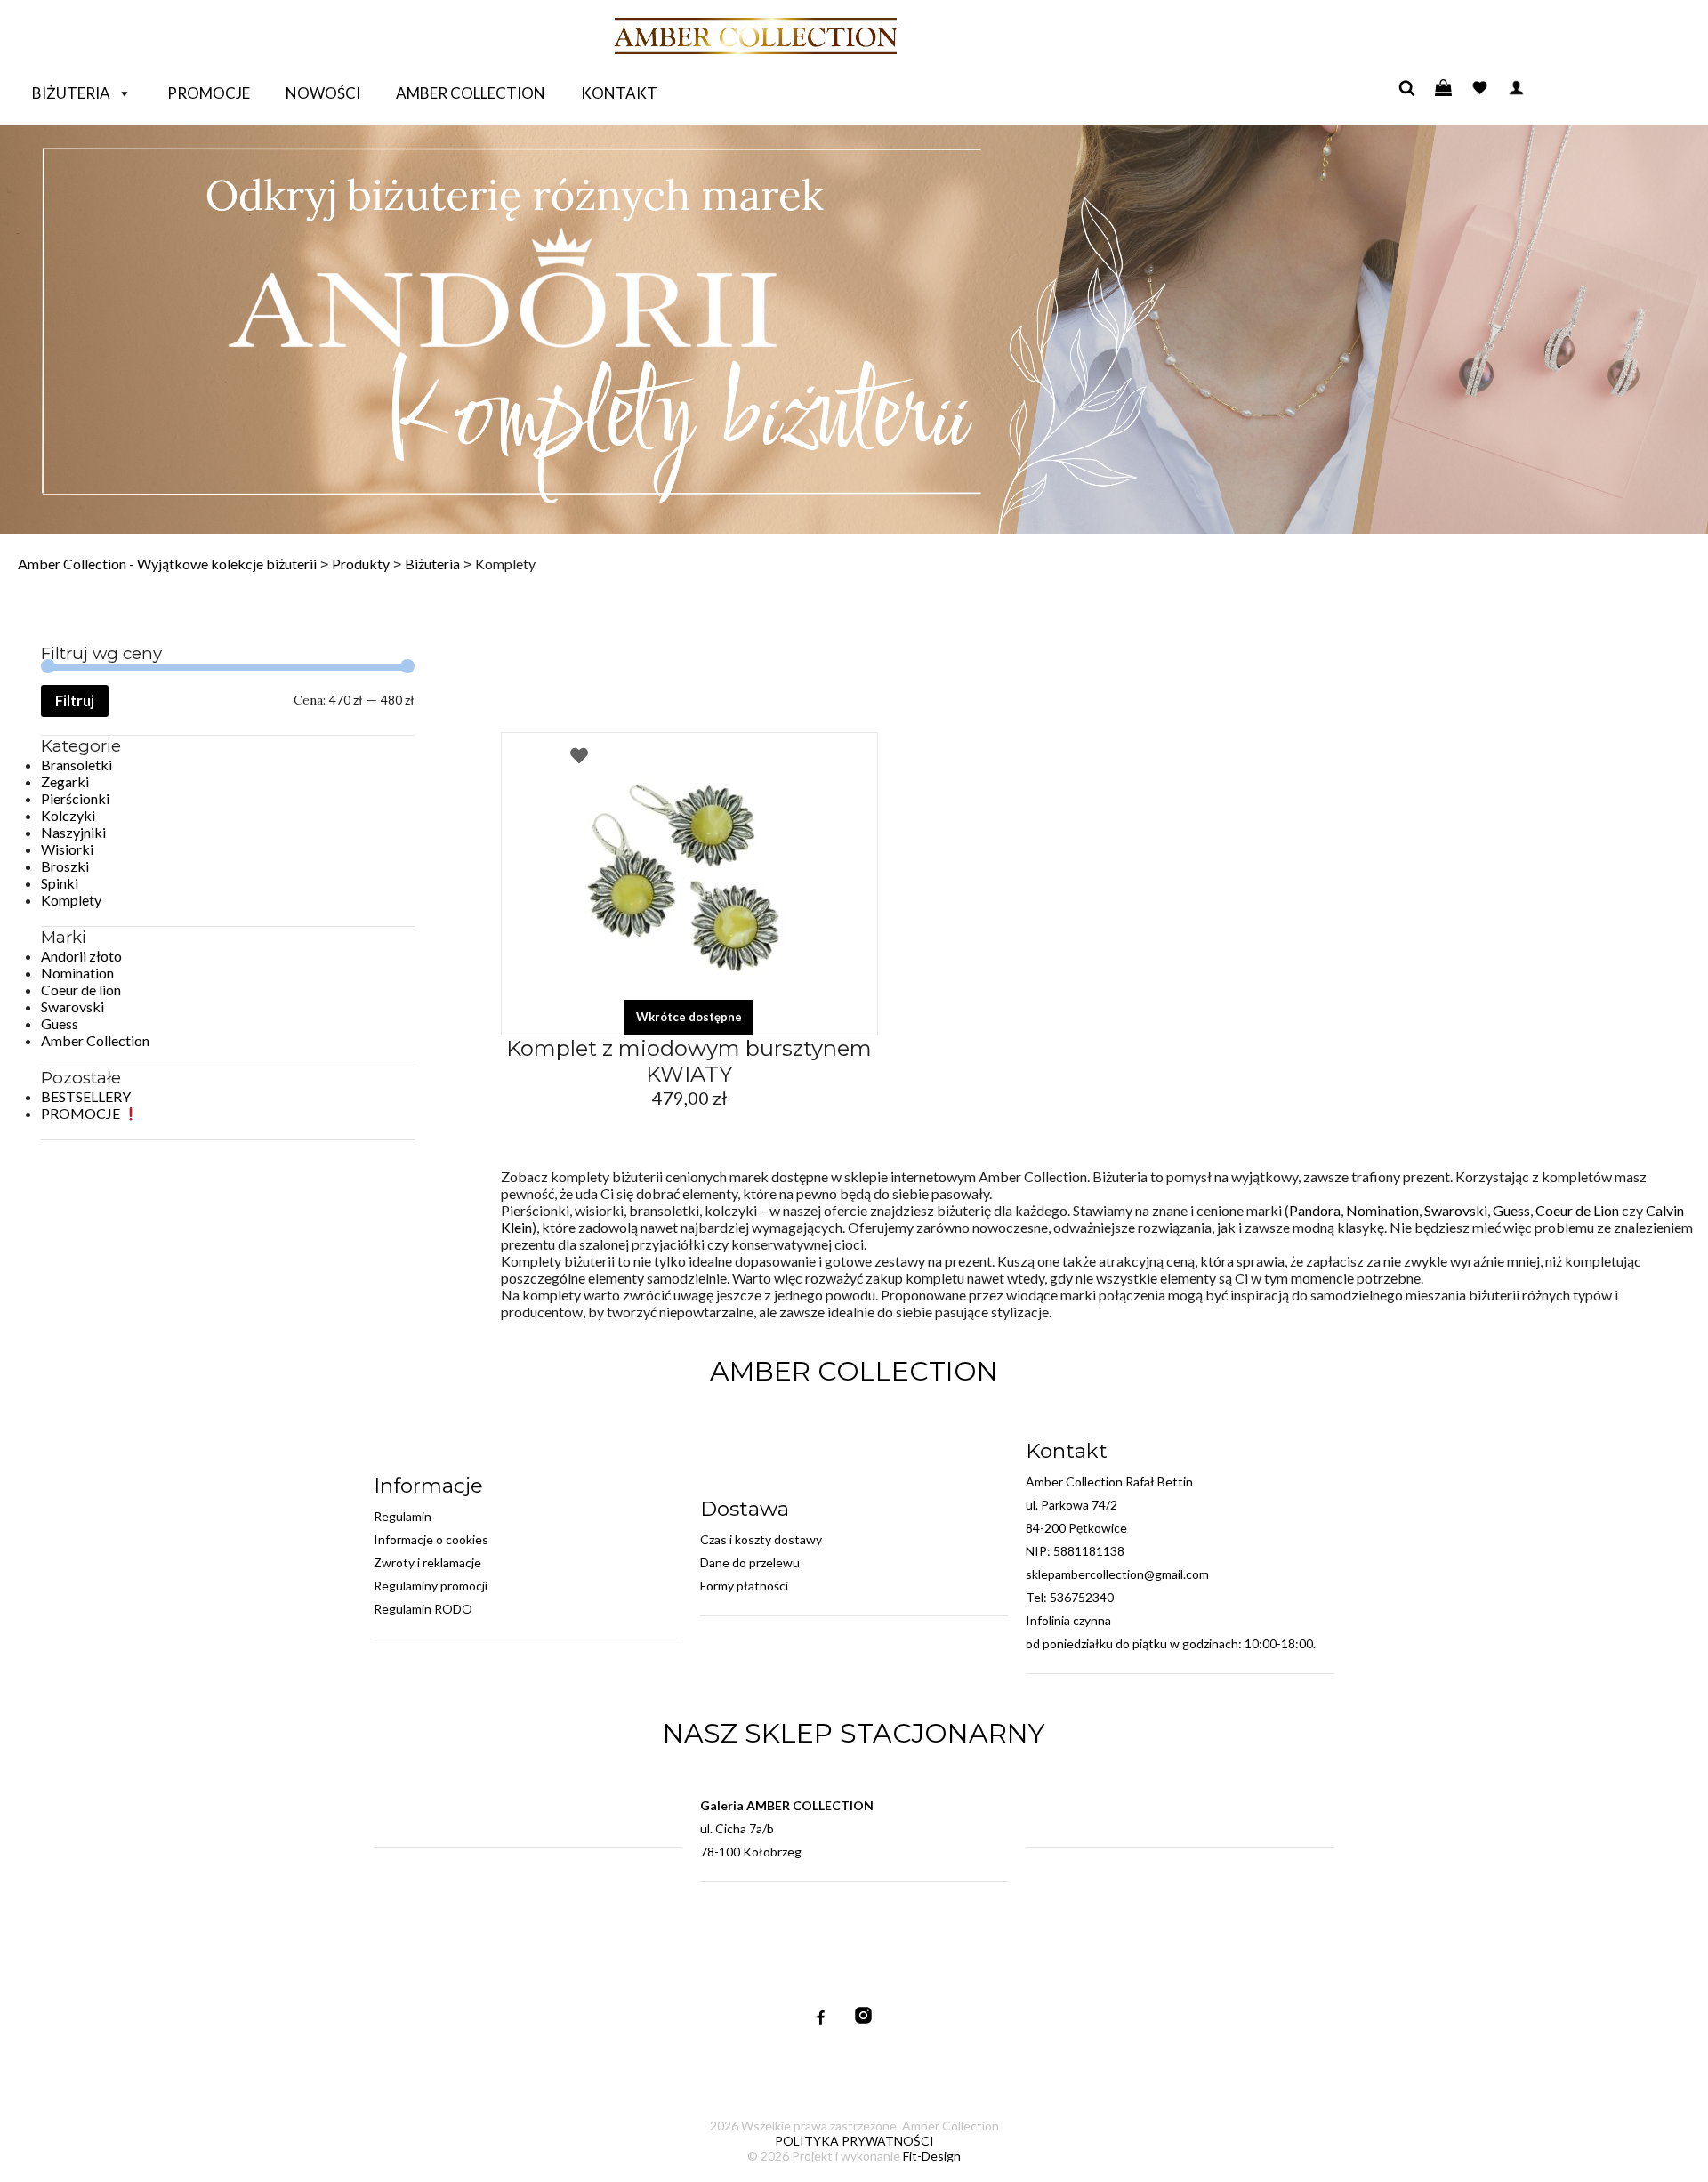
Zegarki (65, 781)
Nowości (323, 93)
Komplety (71, 900)
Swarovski (73, 1006)
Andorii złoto (81, 956)
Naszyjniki (73, 832)
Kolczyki (68, 815)
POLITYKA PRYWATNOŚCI (854, 2141)
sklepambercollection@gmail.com (1117, 1574)
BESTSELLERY (86, 1096)
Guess (60, 1023)
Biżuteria (71, 93)
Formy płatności (744, 1586)
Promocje (209, 93)
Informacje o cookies (431, 1539)
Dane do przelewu (750, 1562)
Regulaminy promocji (431, 1586)
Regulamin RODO (423, 1609)
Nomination (77, 973)
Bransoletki (77, 765)
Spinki (60, 883)
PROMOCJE (82, 1113)
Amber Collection (471, 93)
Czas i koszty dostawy (761, 1539)
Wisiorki (67, 849)
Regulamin (403, 1516)
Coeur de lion (81, 990)
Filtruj (75, 700)
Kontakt (619, 93)
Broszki (65, 866)
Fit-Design (932, 2156)
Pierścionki (75, 798)
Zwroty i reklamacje (427, 1562)
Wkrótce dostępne (689, 1017)
